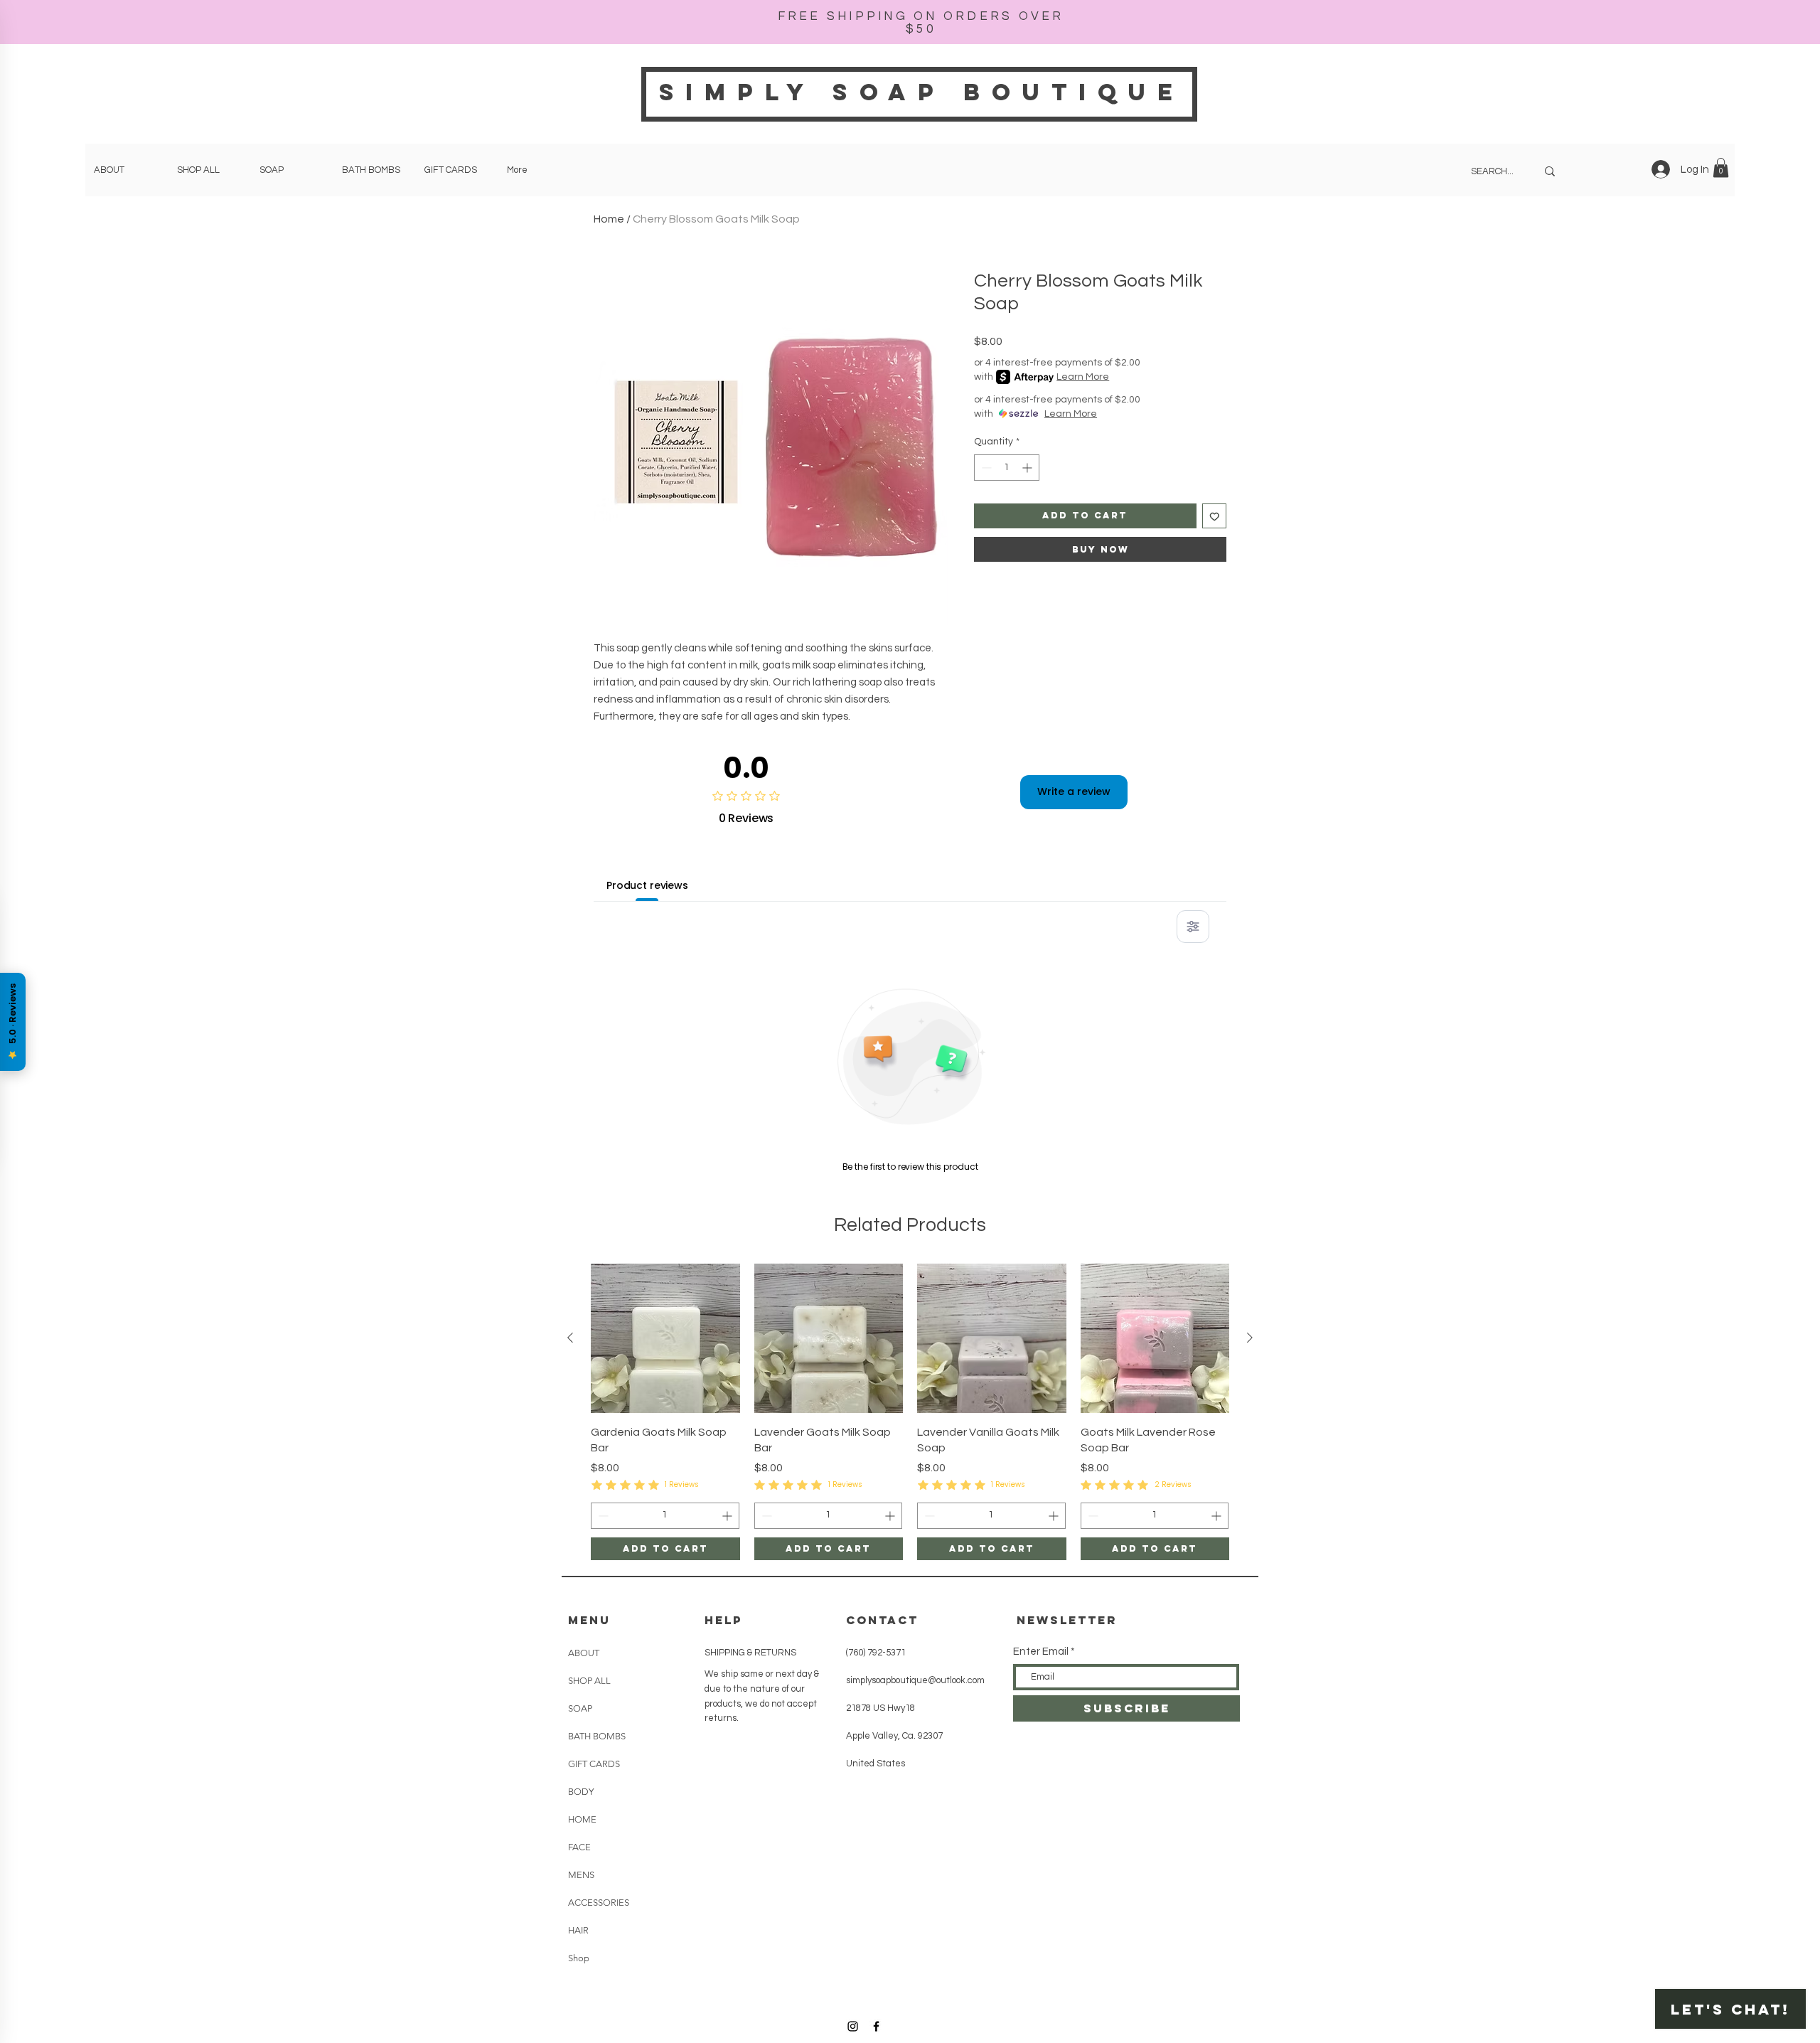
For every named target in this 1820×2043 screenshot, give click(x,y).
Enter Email (1041, 1652)
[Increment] (1028, 468)
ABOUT (584, 1653)
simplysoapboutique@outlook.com (915, 1680)
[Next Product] (1250, 1338)
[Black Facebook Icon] (876, 2026)
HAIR (578, 1930)
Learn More (1083, 377)
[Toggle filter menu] (1193, 927)
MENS (581, 1875)
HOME (582, 1819)
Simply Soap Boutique (922, 92)
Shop (579, 1958)
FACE (579, 1847)
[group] (910, 1412)
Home (609, 219)
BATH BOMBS (597, 1736)
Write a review (1074, 791)
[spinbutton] (1007, 468)
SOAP (580, 1708)
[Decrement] (985, 468)
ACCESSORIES (599, 1903)
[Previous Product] (570, 1338)
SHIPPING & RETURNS (750, 1653)
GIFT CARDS (594, 1764)
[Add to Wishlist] (1215, 516)
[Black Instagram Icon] (853, 2026)
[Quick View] (665, 1338)
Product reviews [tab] (647, 885)
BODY (581, 1792)
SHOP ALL (589, 1681)
